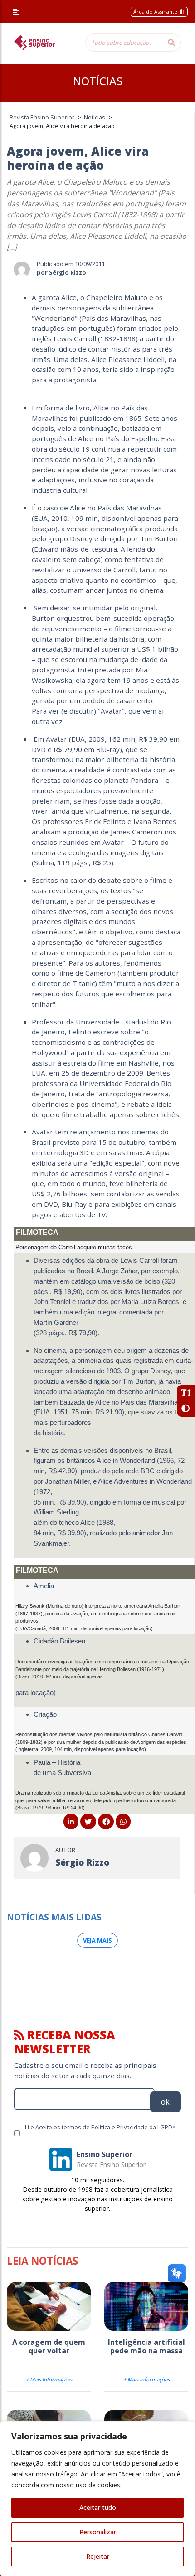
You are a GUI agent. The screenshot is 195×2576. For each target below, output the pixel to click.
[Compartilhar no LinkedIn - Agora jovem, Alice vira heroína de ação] (71, 1822)
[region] (97, 2499)
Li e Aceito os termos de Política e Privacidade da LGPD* (100, 2127)
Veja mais (97, 1940)
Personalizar (98, 2532)
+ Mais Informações (49, 2379)
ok (165, 2102)
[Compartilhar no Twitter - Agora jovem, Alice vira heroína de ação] (88, 1822)
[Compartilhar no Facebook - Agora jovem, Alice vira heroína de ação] (106, 1822)
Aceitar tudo (98, 2507)
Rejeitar (98, 2556)
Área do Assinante (156, 12)
